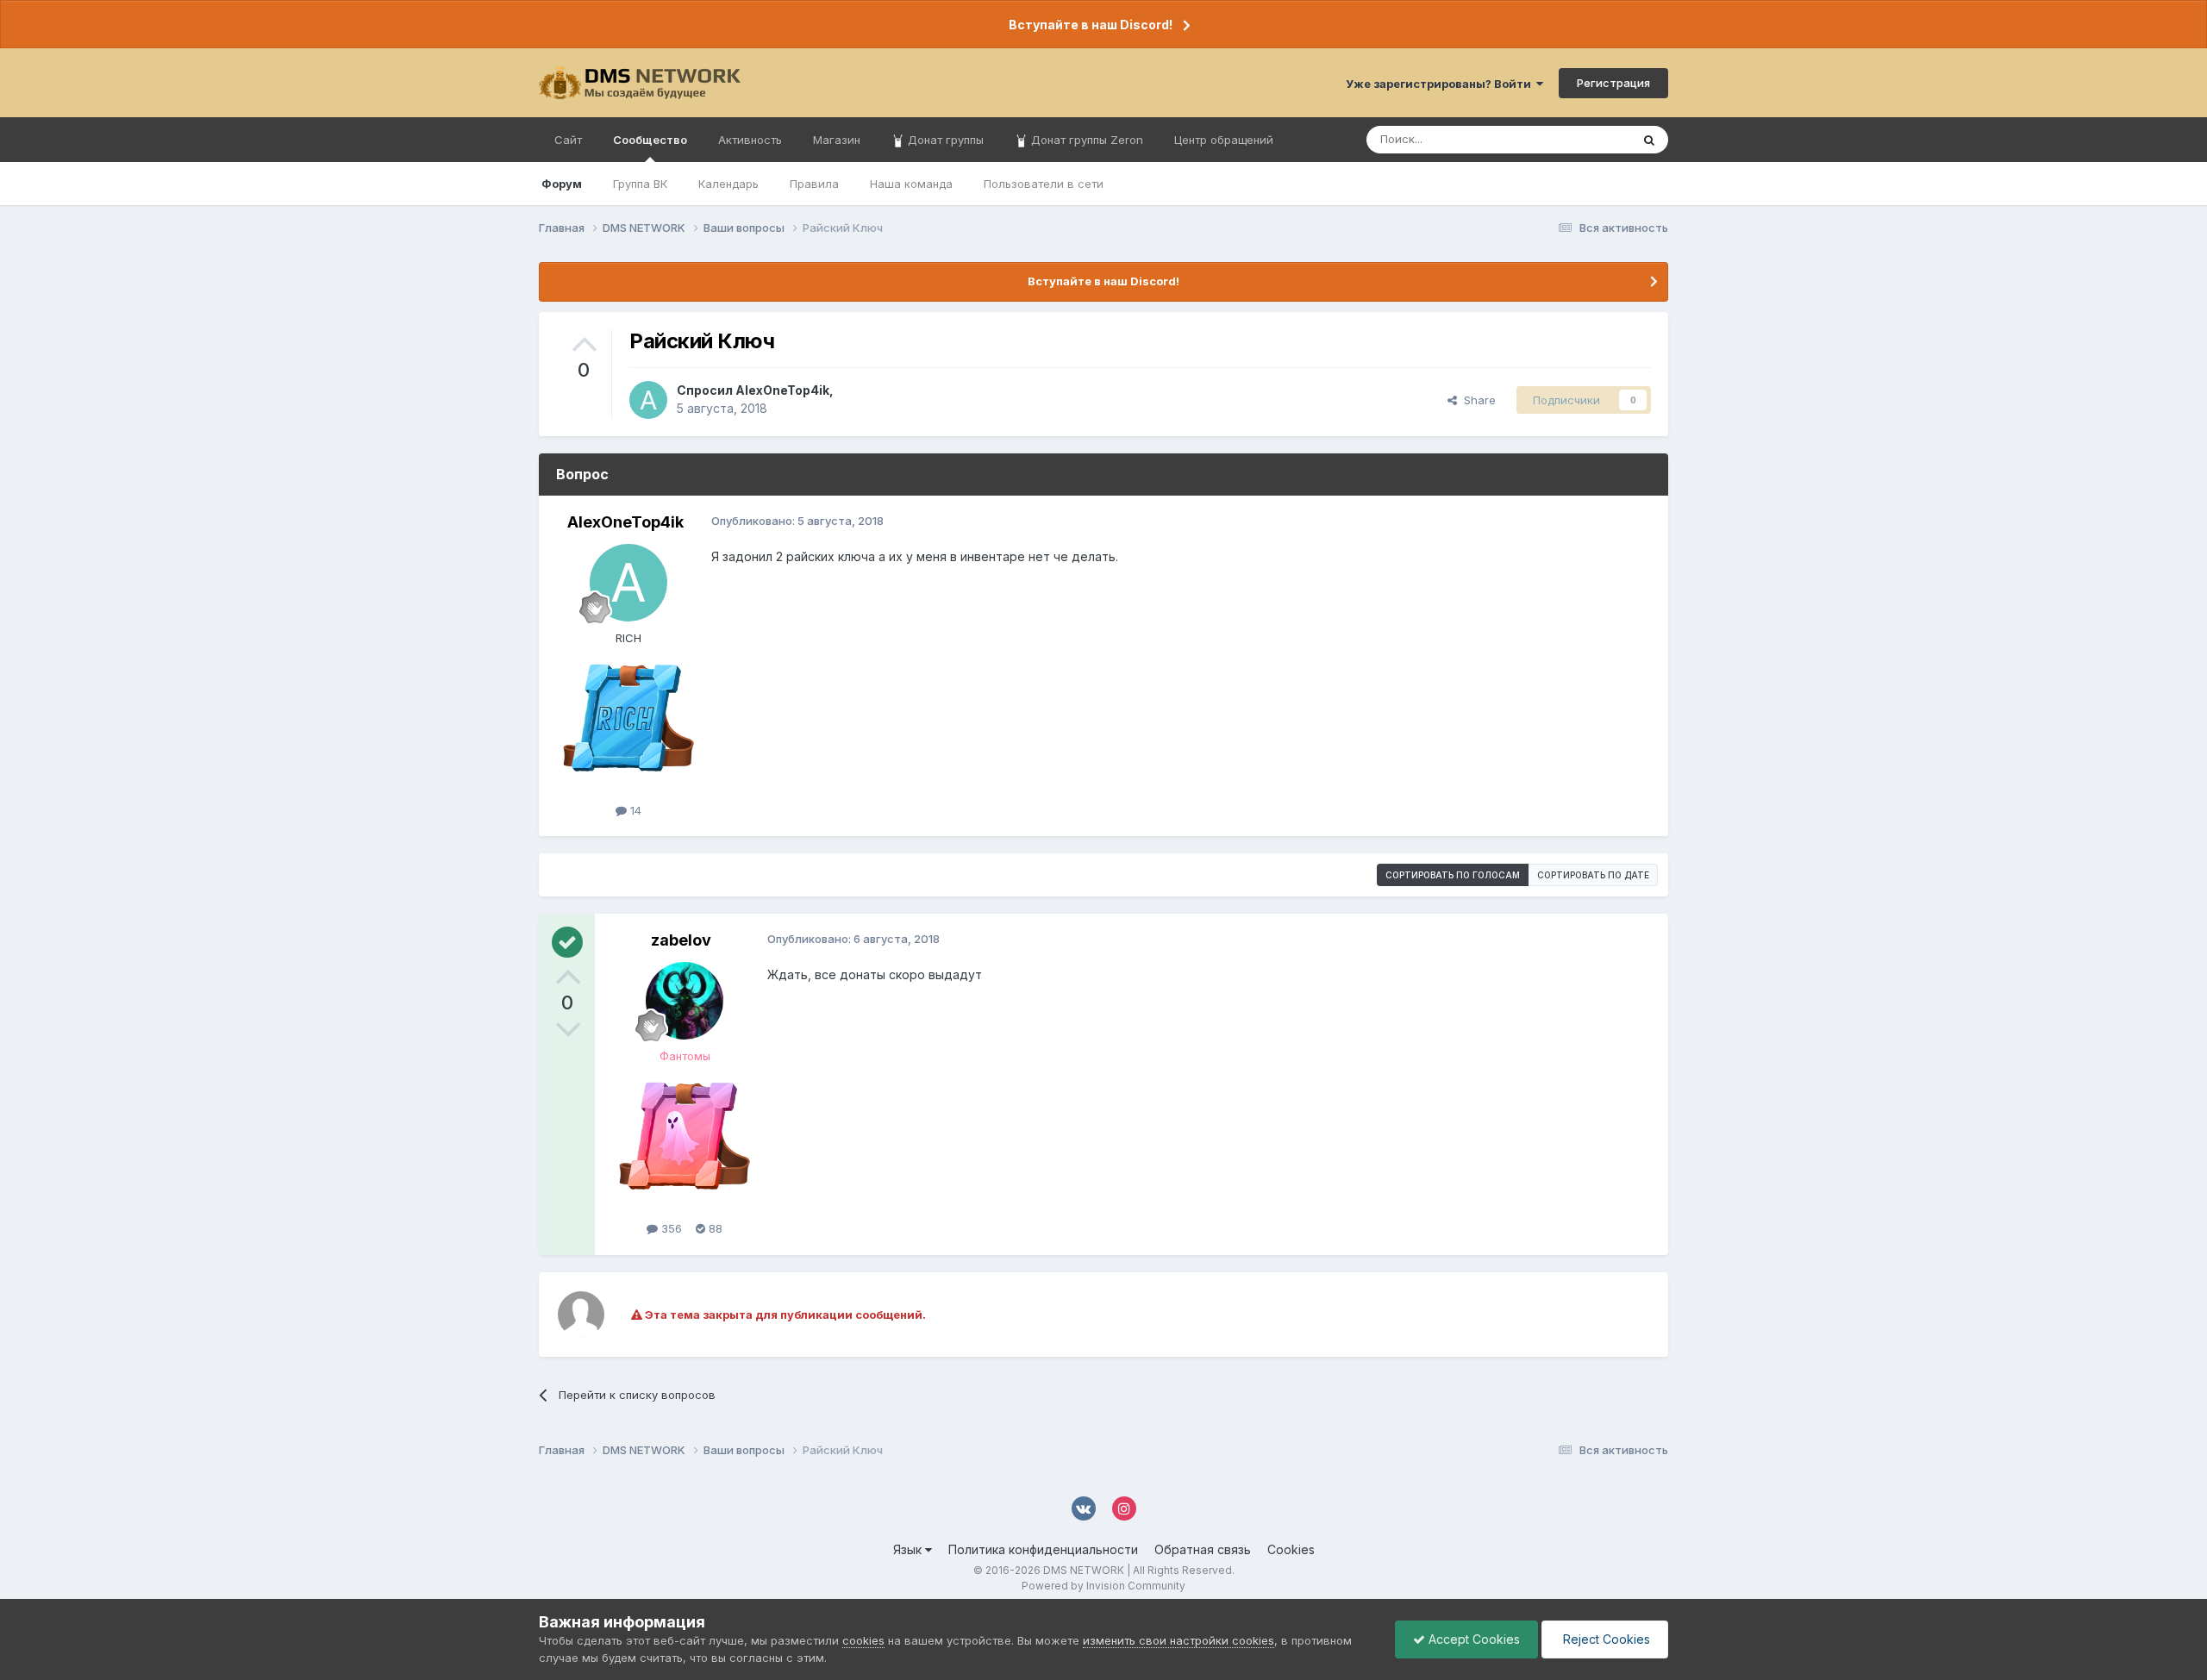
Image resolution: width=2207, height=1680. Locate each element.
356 (670, 1228)
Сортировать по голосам (1453, 875)
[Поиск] (1649, 140)
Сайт (568, 140)
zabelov (681, 940)
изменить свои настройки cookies (1179, 1640)
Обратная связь (1203, 1549)
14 (634, 810)
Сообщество (650, 140)
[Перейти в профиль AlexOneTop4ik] (648, 400)
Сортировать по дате (1593, 875)
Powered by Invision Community (1103, 1586)
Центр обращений (1224, 140)
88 (714, 1228)
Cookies (1291, 1549)
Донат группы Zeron (1085, 140)
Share (1476, 400)
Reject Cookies (1605, 1639)
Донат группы (944, 140)
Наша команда (911, 184)
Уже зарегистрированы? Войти (1441, 84)
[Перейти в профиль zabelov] (685, 1001)
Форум (562, 184)
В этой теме (1576, 139)
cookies (863, 1640)
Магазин (837, 140)
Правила (814, 184)
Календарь (728, 184)
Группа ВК (640, 184)
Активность (750, 140)
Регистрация (1613, 83)
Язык (909, 1549)
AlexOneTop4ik (782, 390)
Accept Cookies (1472, 1639)
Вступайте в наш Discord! (1091, 25)
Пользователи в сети (1044, 184)
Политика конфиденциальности (1043, 1549)
